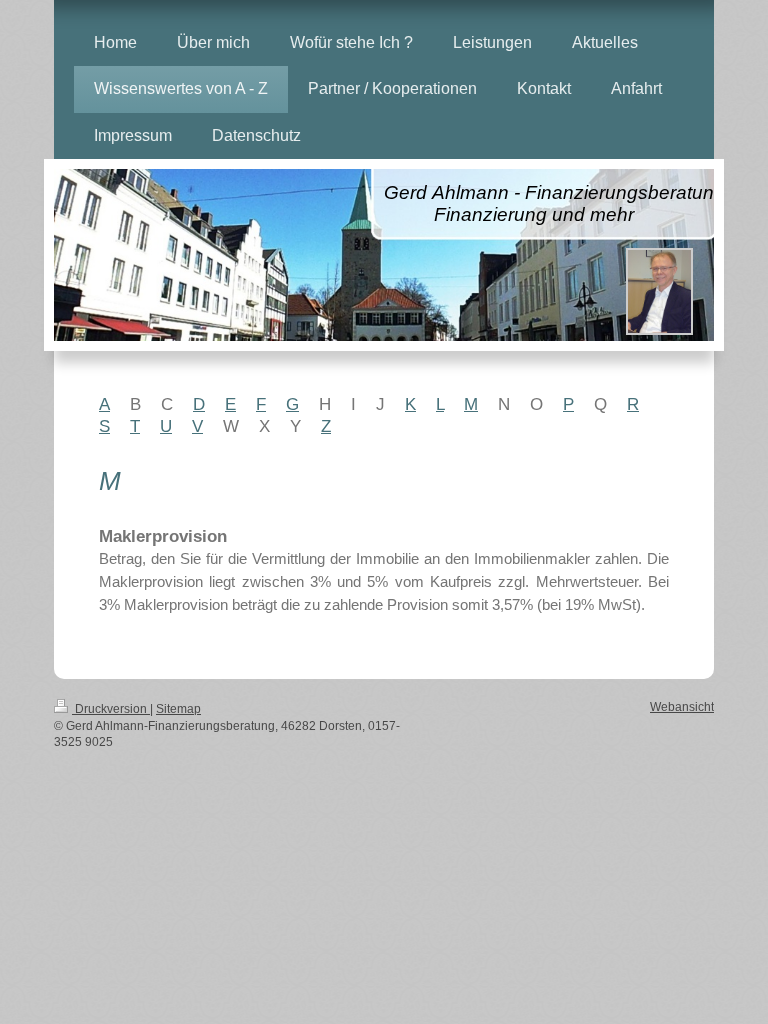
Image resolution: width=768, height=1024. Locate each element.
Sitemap (178, 708)
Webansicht (682, 706)
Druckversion (111, 708)
